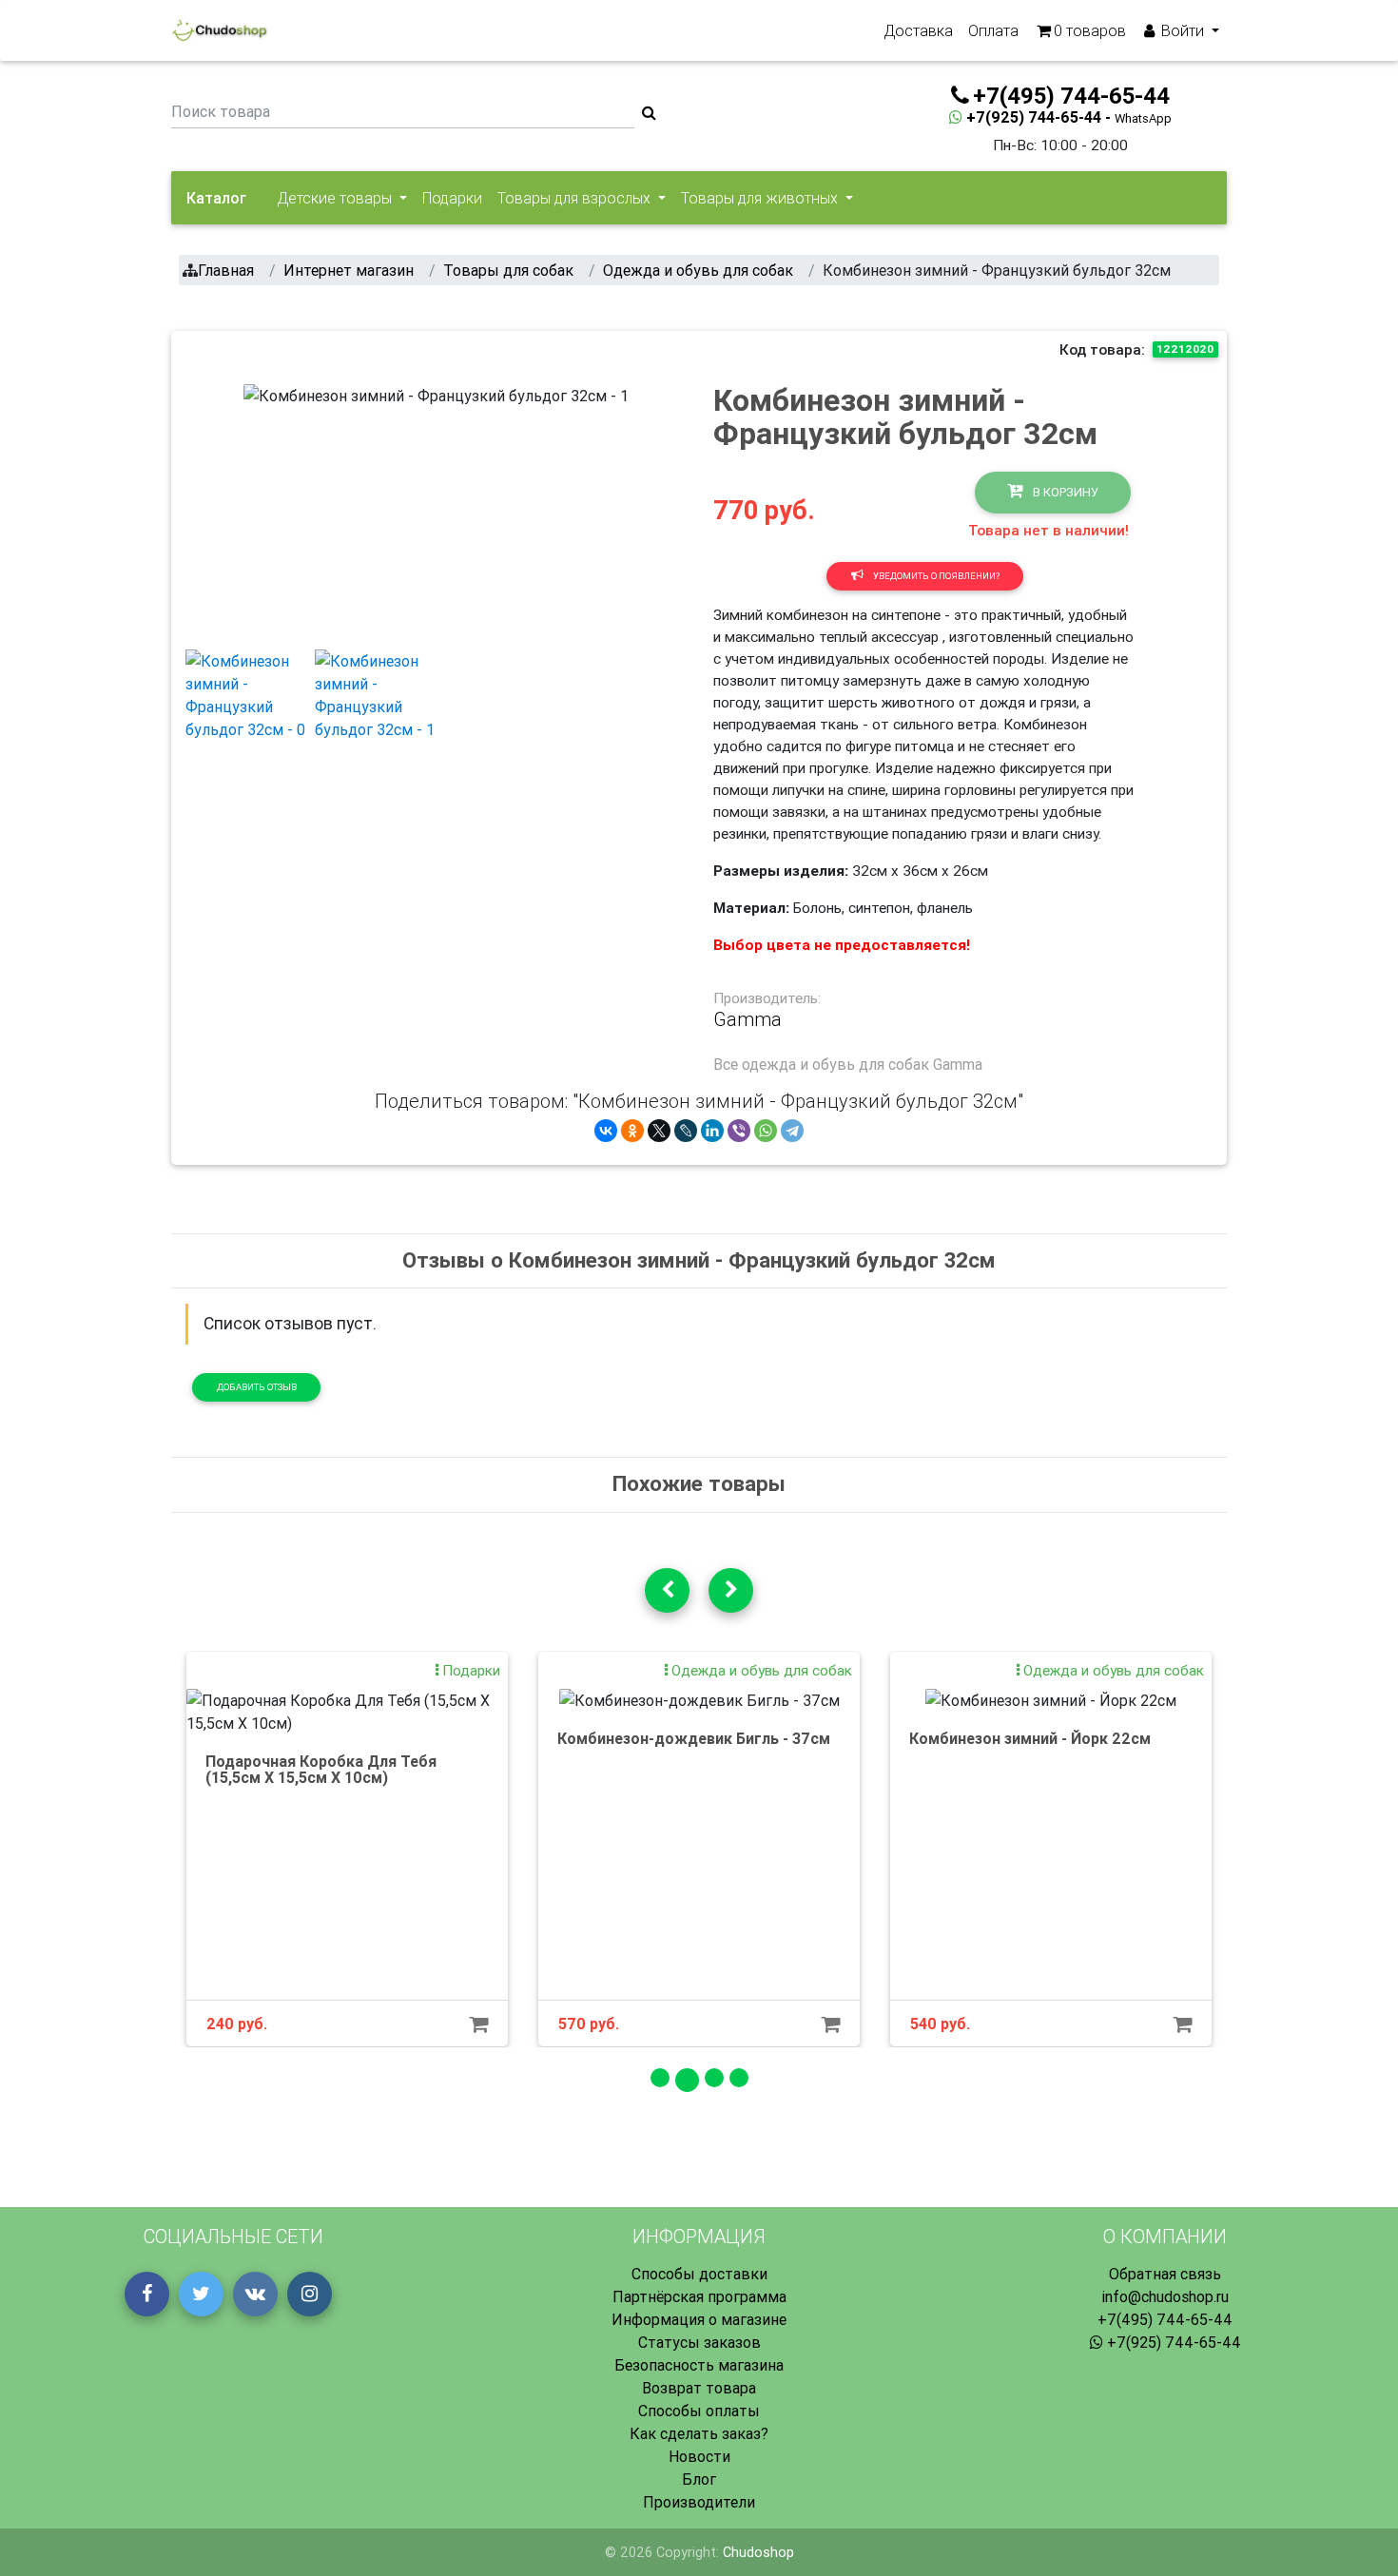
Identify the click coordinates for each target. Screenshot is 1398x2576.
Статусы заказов (699, 2342)
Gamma (748, 1019)
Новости (699, 2456)
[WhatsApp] (766, 1131)
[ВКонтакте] (606, 1131)
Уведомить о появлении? (935, 576)
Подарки (452, 198)
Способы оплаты (699, 2411)
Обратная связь (1165, 2274)
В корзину (1064, 492)
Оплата (993, 30)
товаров (1090, 30)
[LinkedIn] (712, 1131)
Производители (699, 2502)
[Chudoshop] (219, 30)
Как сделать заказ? (699, 2433)
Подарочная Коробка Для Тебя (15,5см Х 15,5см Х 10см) (321, 1770)
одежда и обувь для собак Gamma (862, 1064)
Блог (699, 2479)
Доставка (918, 30)
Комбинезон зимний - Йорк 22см (1030, 1738)
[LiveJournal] (686, 1131)
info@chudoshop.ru (1165, 2296)
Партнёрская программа (699, 2296)
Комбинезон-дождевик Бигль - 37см (694, 1738)
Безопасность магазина (699, 2365)
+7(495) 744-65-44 (1165, 2319)
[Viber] (739, 1131)
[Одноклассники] (632, 1131)
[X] (659, 1131)
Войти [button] (1183, 30)
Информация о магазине (699, 2319)
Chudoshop (758, 2552)
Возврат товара (699, 2388)
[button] (272, 509)
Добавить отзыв (257, 1387)
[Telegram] (792, 1131)
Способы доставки (699, 2274)
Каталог (216, 198)
